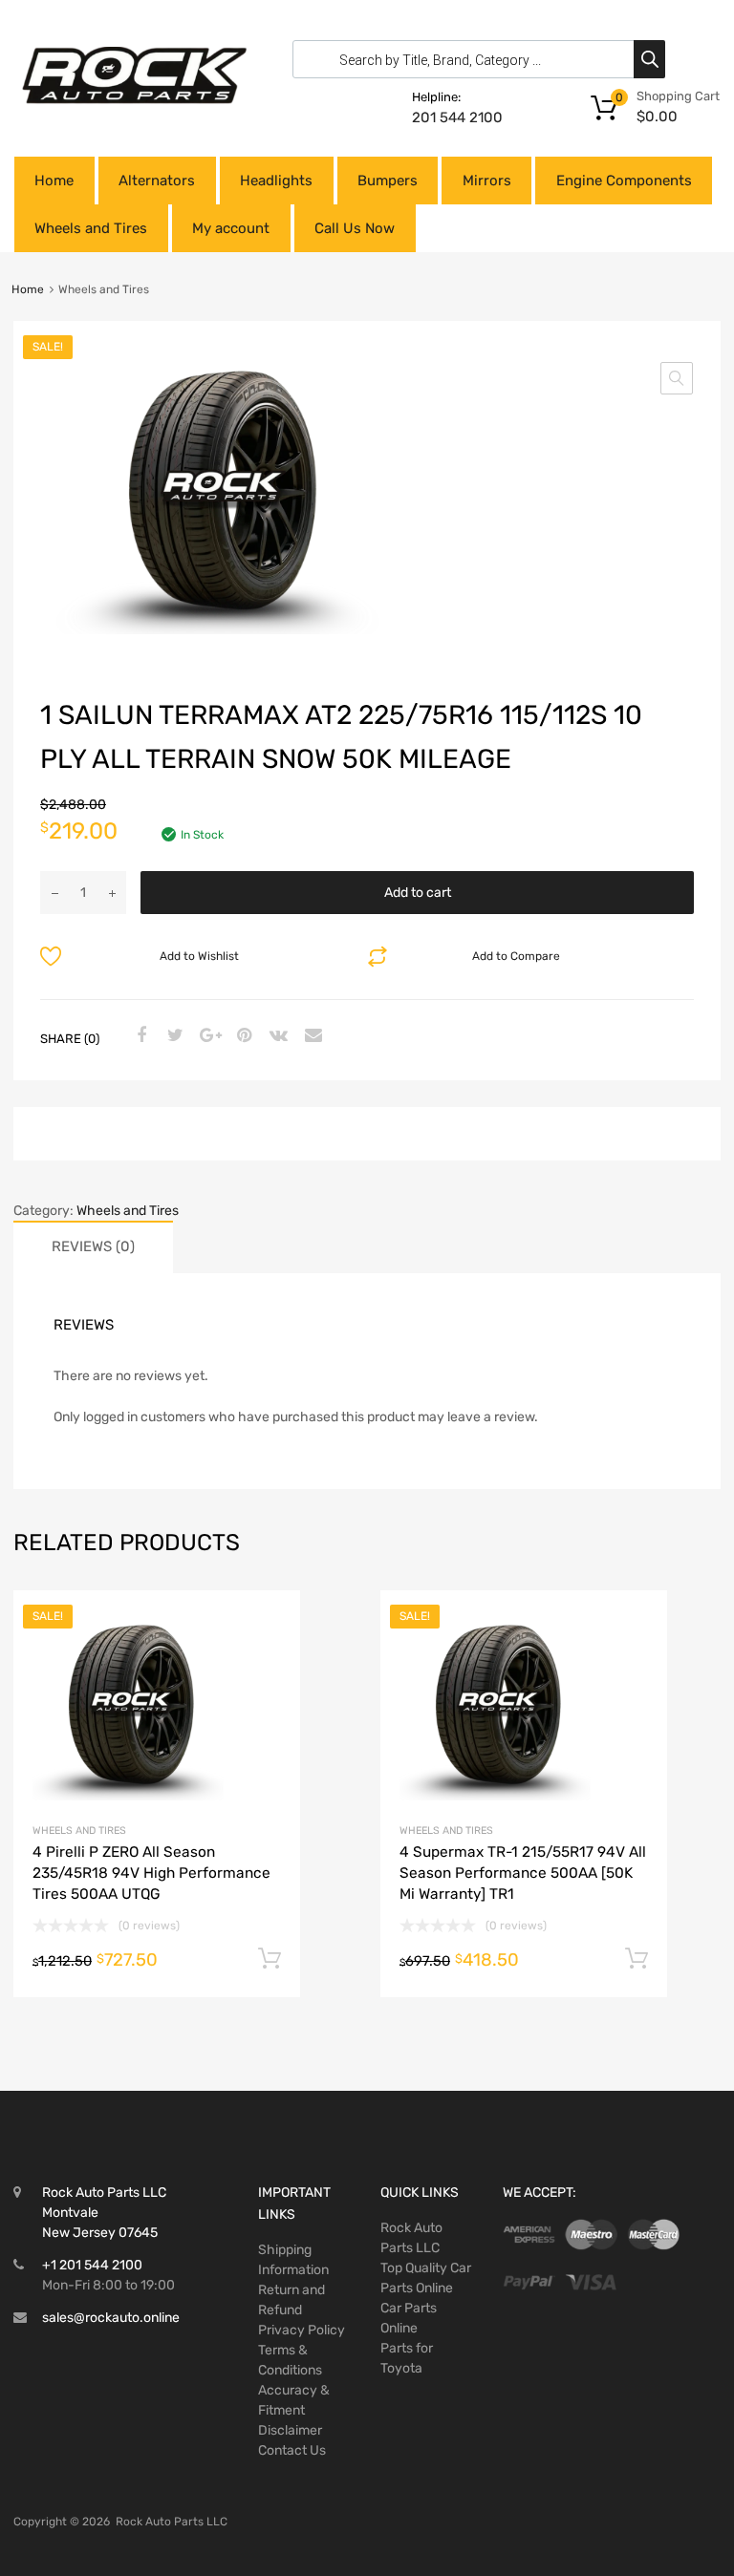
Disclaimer (290, 2430)
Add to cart (418, 893)
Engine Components (624, 181)
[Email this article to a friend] (311, 1036)
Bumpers (388, 181)
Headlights (276, 181)
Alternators (157, 181)
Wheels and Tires (91, 228)
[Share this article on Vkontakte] (276, 1036)
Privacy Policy (302, 2330)
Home (54, 181)
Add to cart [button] (270, 1959)
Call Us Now (355, 228)
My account (231, 228)
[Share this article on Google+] (207, 1036)
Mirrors (487, 181)
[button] (677, 378)
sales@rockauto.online (111, 2318)
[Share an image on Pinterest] (242, 1036)
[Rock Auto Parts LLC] (134, 99)
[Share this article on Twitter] (173, 1036)
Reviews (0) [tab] (93, 1246)
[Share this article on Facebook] (139, 1036)
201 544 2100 (457, 117)
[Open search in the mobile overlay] (474, 59)
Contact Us (292, 2450)
